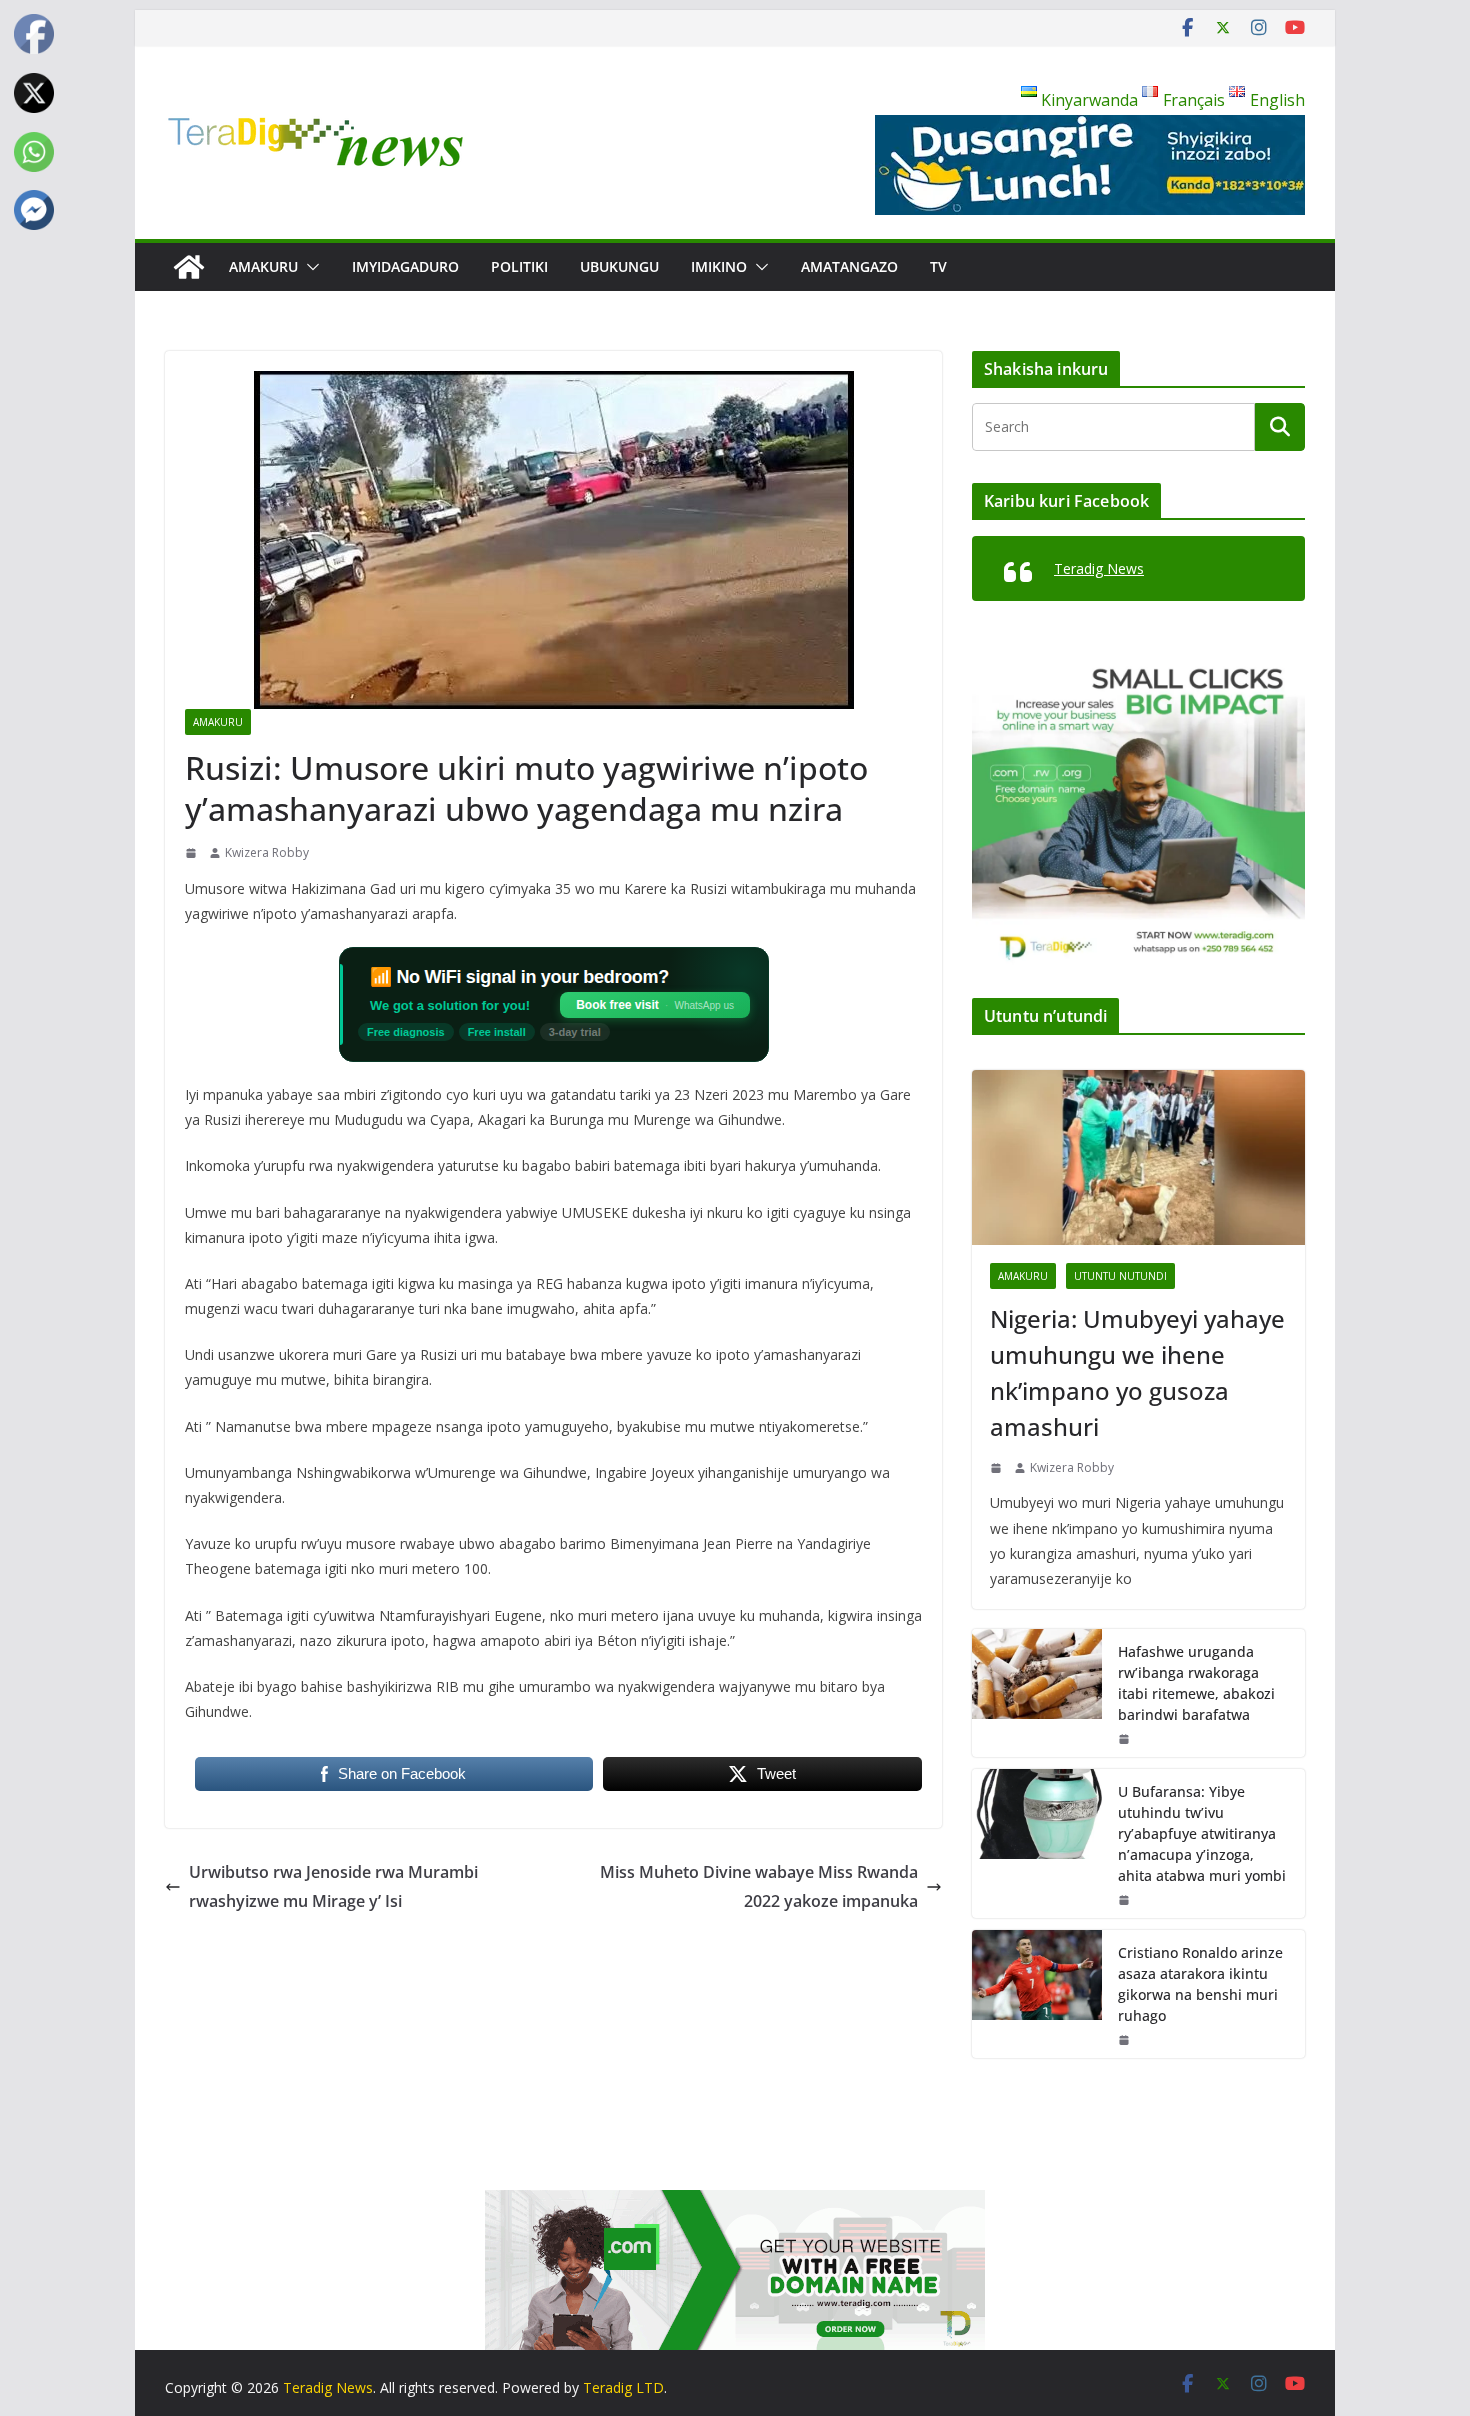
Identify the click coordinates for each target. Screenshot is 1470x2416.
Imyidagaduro (405, 266)
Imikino (719, 266)
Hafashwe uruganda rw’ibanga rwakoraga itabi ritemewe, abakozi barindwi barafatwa (1196, 1683)
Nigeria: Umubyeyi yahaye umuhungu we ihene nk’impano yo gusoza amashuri (1137, 1372)
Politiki (519, 266)
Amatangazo (849, 266)
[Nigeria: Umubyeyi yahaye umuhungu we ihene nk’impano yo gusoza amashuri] (1138, 1157)
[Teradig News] (189, 267)
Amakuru (263, 266)
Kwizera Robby (267, 852)
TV (938, 266)
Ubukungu (619, 266)
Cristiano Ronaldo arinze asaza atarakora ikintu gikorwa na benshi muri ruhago (1200, 1984)
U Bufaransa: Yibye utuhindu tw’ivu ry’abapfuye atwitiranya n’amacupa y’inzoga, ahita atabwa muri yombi (1202, 1833)
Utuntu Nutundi (1120, 1276)
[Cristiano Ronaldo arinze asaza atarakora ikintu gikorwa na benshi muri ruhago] (1037, 1994)
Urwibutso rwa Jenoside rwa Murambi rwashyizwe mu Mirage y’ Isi (333, 1886)
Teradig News (1099, 568)
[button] (309, 267)
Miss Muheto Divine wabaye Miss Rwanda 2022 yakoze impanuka (759, 1886)
